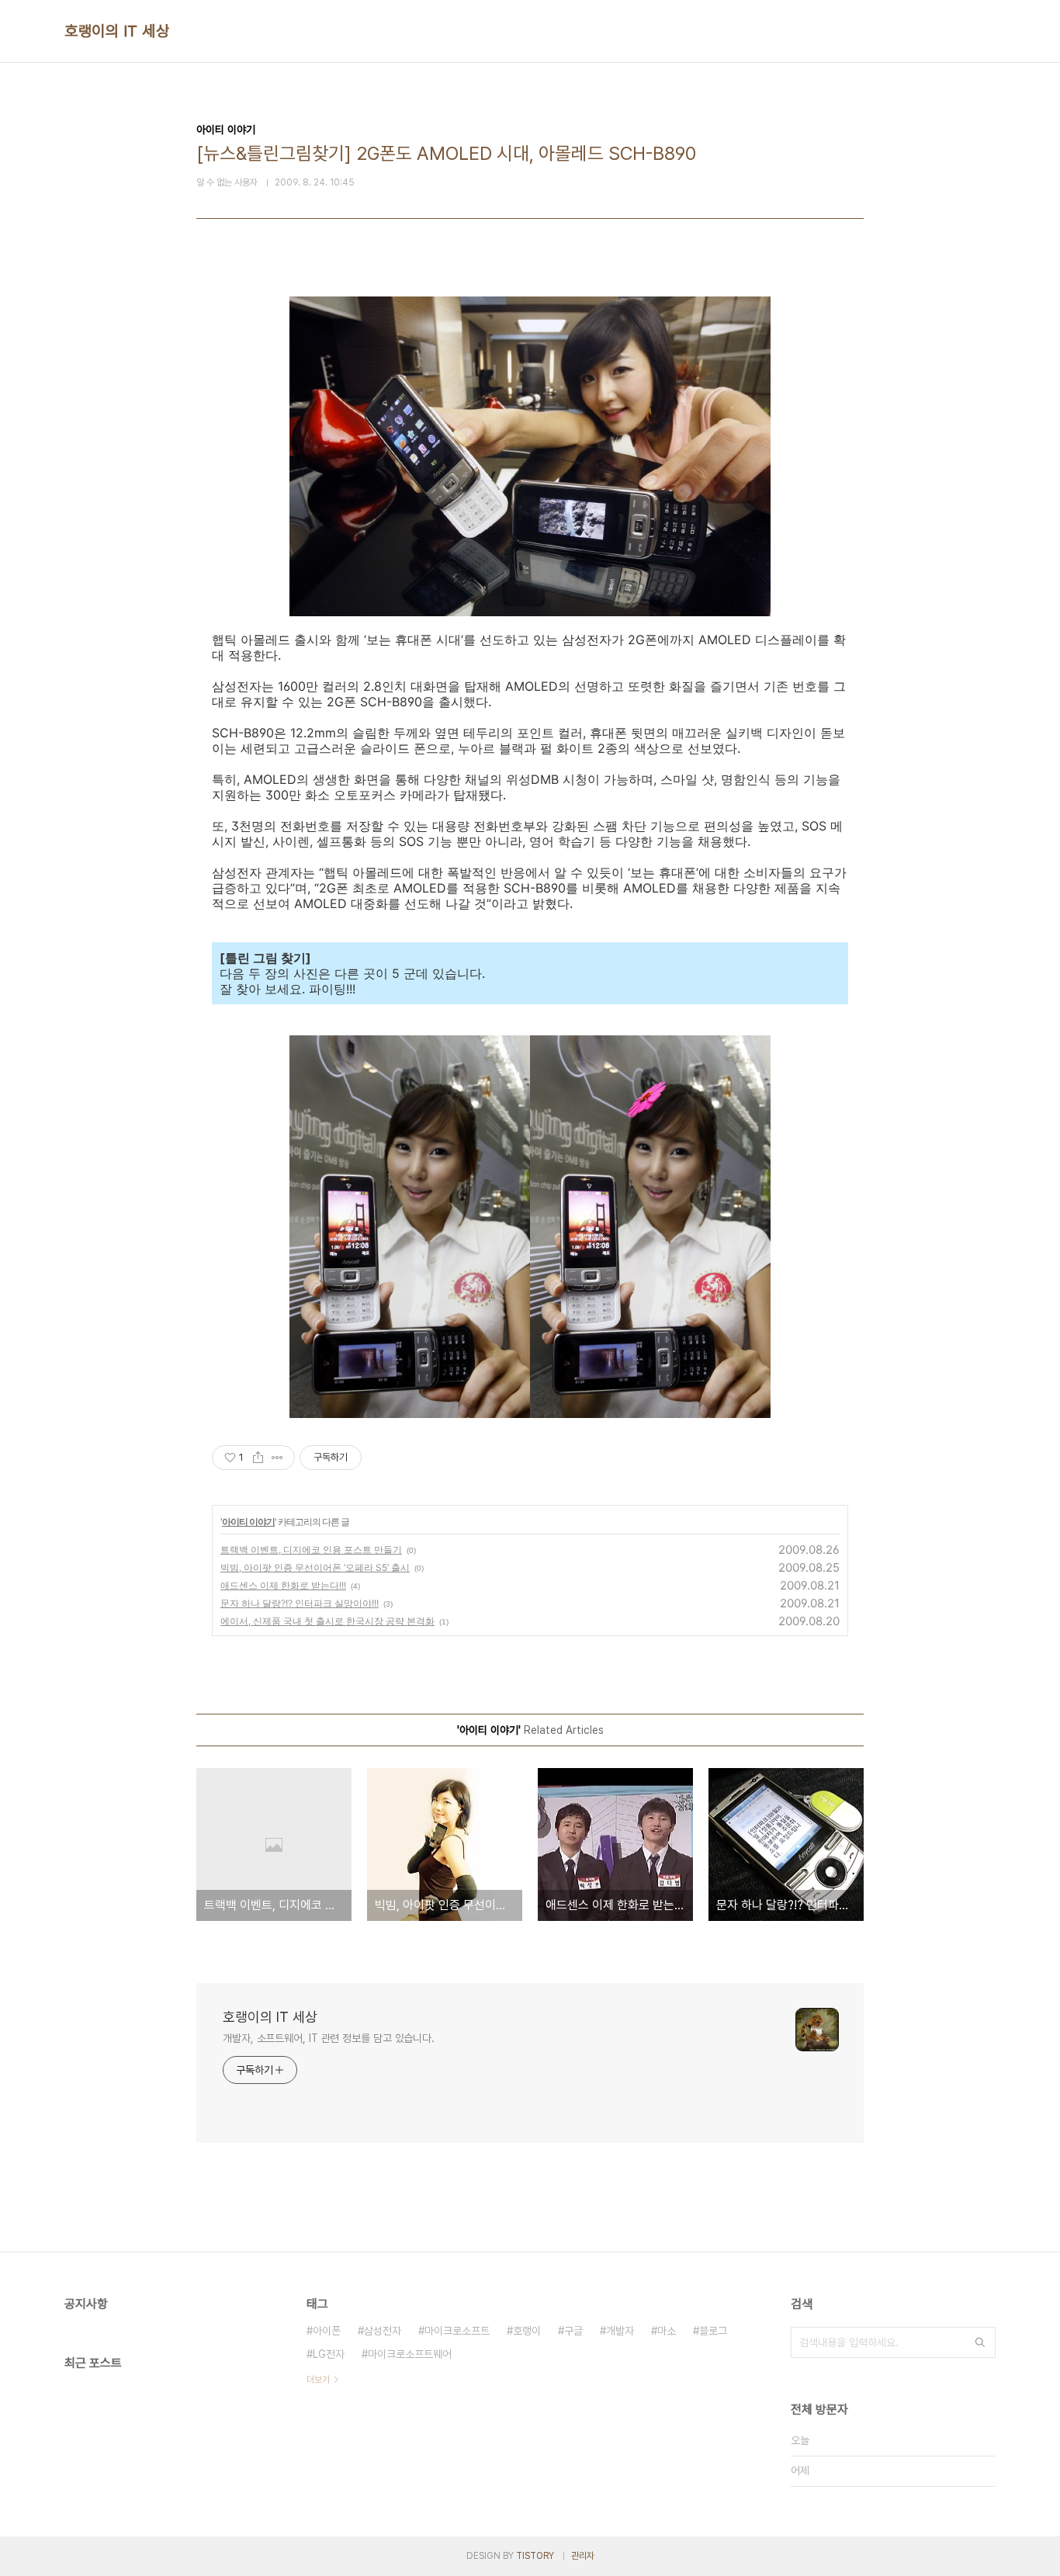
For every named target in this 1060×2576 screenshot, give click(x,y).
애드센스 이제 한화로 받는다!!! (283, 1585)
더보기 (318, 2380)
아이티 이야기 (248, 1522)
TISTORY (535, 2556)
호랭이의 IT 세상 (117, 31)
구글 (573, 2331)
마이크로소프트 (457, 2331)
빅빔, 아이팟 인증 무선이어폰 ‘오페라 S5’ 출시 (315, 1567)
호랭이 (527, 2331)
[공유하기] (258, 1458)
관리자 (583, 2556)
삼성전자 (383, 2331)
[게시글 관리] (277, 1458)
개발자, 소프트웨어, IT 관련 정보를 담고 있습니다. (329, 2038)
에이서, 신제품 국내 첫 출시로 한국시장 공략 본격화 (327, 1621)
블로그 (713, 2331)
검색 (980, 2342)
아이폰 (327, 2331)
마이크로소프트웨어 (410, 2354)
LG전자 (329, 2354)
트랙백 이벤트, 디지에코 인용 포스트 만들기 (311, 1550)
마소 (667, 2331)
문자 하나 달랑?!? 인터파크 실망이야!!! (300, 1603)
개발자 (620, 2331)
